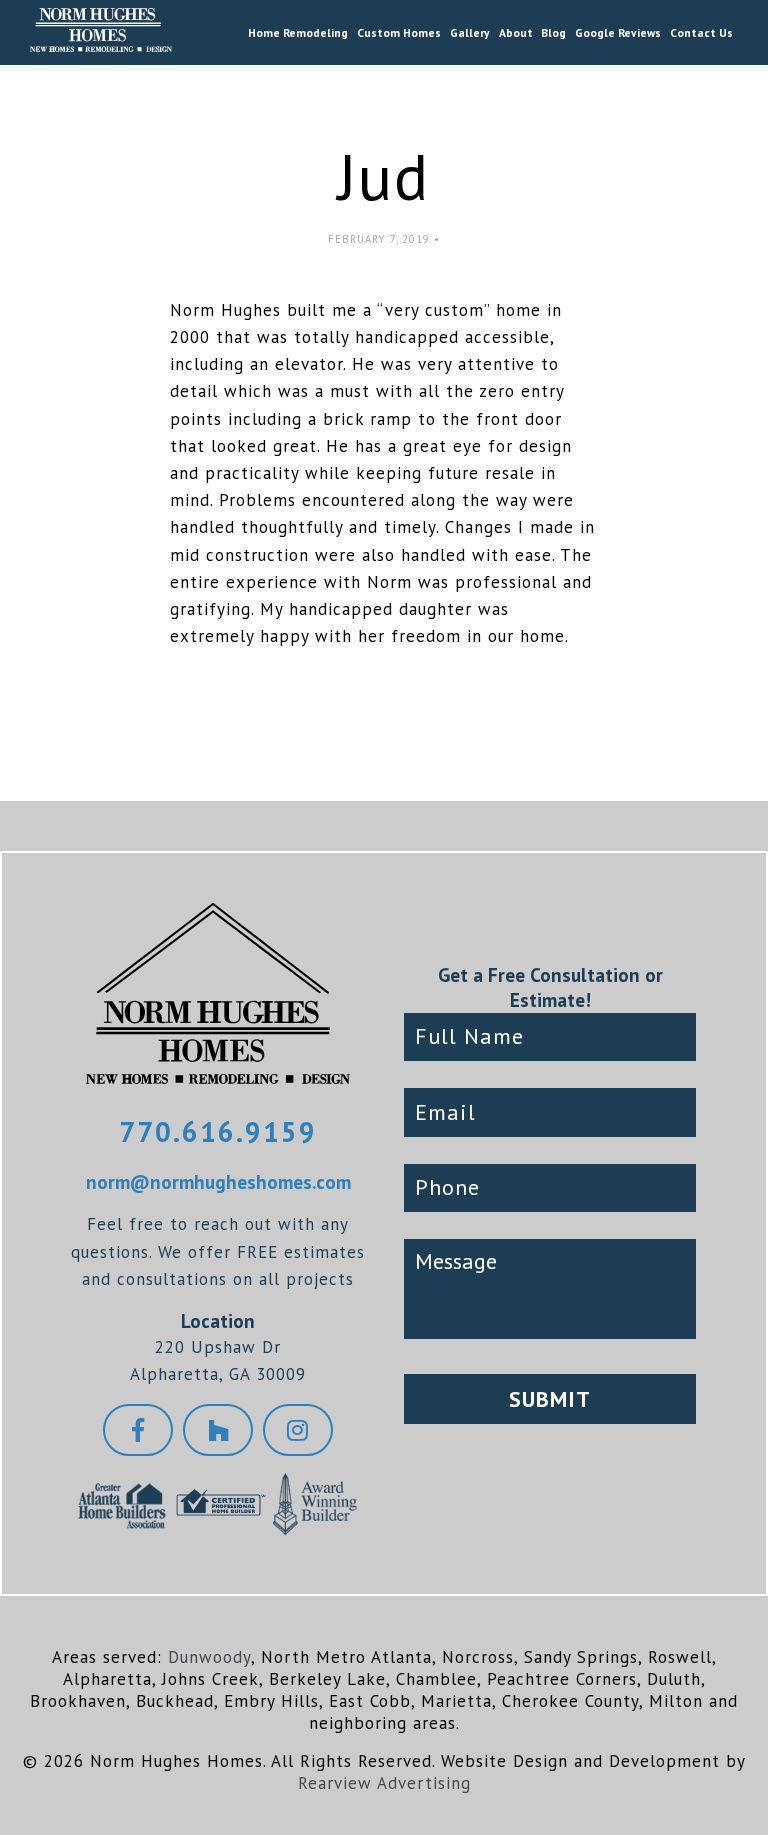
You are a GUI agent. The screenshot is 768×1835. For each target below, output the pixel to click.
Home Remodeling (298, 32)
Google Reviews (618, 32)
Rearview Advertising (384, 1783)
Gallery (470, 32)
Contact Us (701, 32)
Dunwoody (209, 1657)
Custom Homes (399, 32)
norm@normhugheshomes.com (218, 1181)
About (516, 32)
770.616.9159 (218, 1131)
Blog (553, 32)
